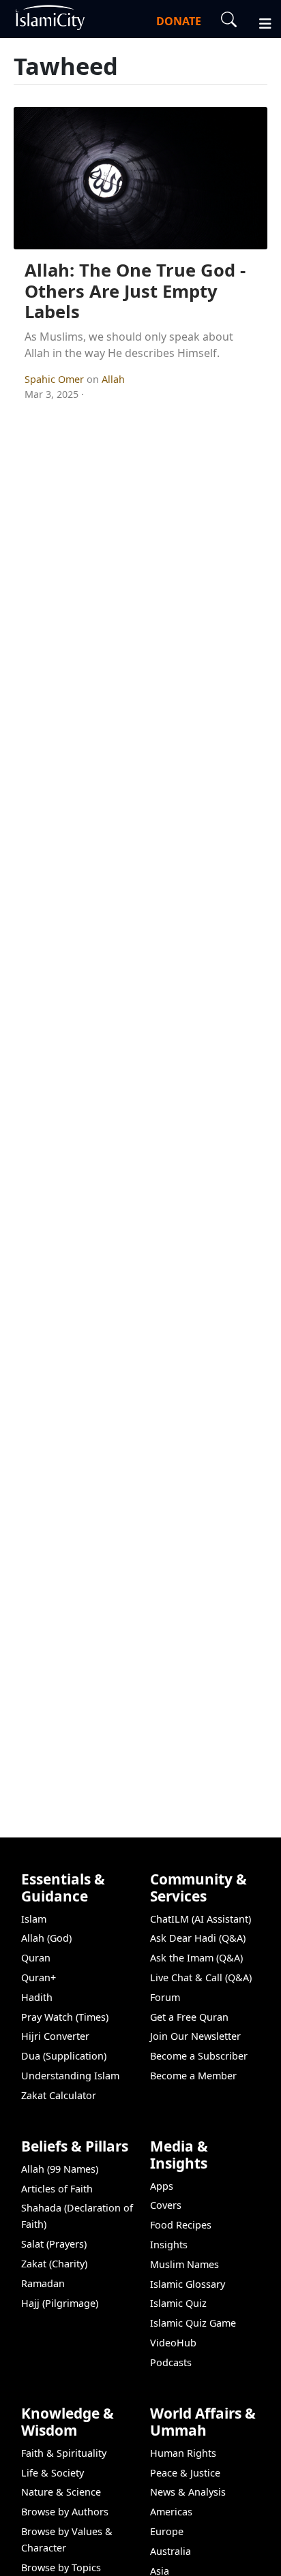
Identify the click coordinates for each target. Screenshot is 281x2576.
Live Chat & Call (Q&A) (201, 1977)
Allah (113, 379)
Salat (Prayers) (54, 2244)
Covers (166, 2205)
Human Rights (183, 2453)
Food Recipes (181, 2225)
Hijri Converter (55, 2036)
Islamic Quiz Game (193, 2323)
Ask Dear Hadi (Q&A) (198, 1938)
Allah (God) (46, 1938)
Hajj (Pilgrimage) (60, 2303)
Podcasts (171, 2362)
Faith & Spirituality (64, 2453)
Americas (171, 2512)
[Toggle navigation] (259, 22)
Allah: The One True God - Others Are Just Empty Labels (135, 291)
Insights (169, 2245)
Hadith (37, 1997)
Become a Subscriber (199, 2056)
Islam (34, 1919)
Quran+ (39, 1977)
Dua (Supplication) (64, 2056)
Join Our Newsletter (195, 2036)
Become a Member (193, 2076)
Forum (165, 1997)
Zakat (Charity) (54, 2264)
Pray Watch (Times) (65, 2017)
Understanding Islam (70, 2076)
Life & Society (53, 2473)
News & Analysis (188, 2492)
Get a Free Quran (189, 2017)
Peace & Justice (185, 2473)
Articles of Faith (57, 2189)
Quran (36, 1958)
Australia (171, 2551)
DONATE (179, 21)
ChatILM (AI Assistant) (201, 1919)
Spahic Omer (56, 379)
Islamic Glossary (188, 2284)
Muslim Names (184, 2264)
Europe (167, 2531)
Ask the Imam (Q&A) (196, 1958)
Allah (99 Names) (60, 2169)
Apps (162, 2186)
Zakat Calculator (59, 2095)
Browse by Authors (65, 2512)
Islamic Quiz (178, 2303)
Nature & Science (61, 2492)
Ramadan (43, 2283)
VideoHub (173, 2343)
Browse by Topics (61, 2567)
